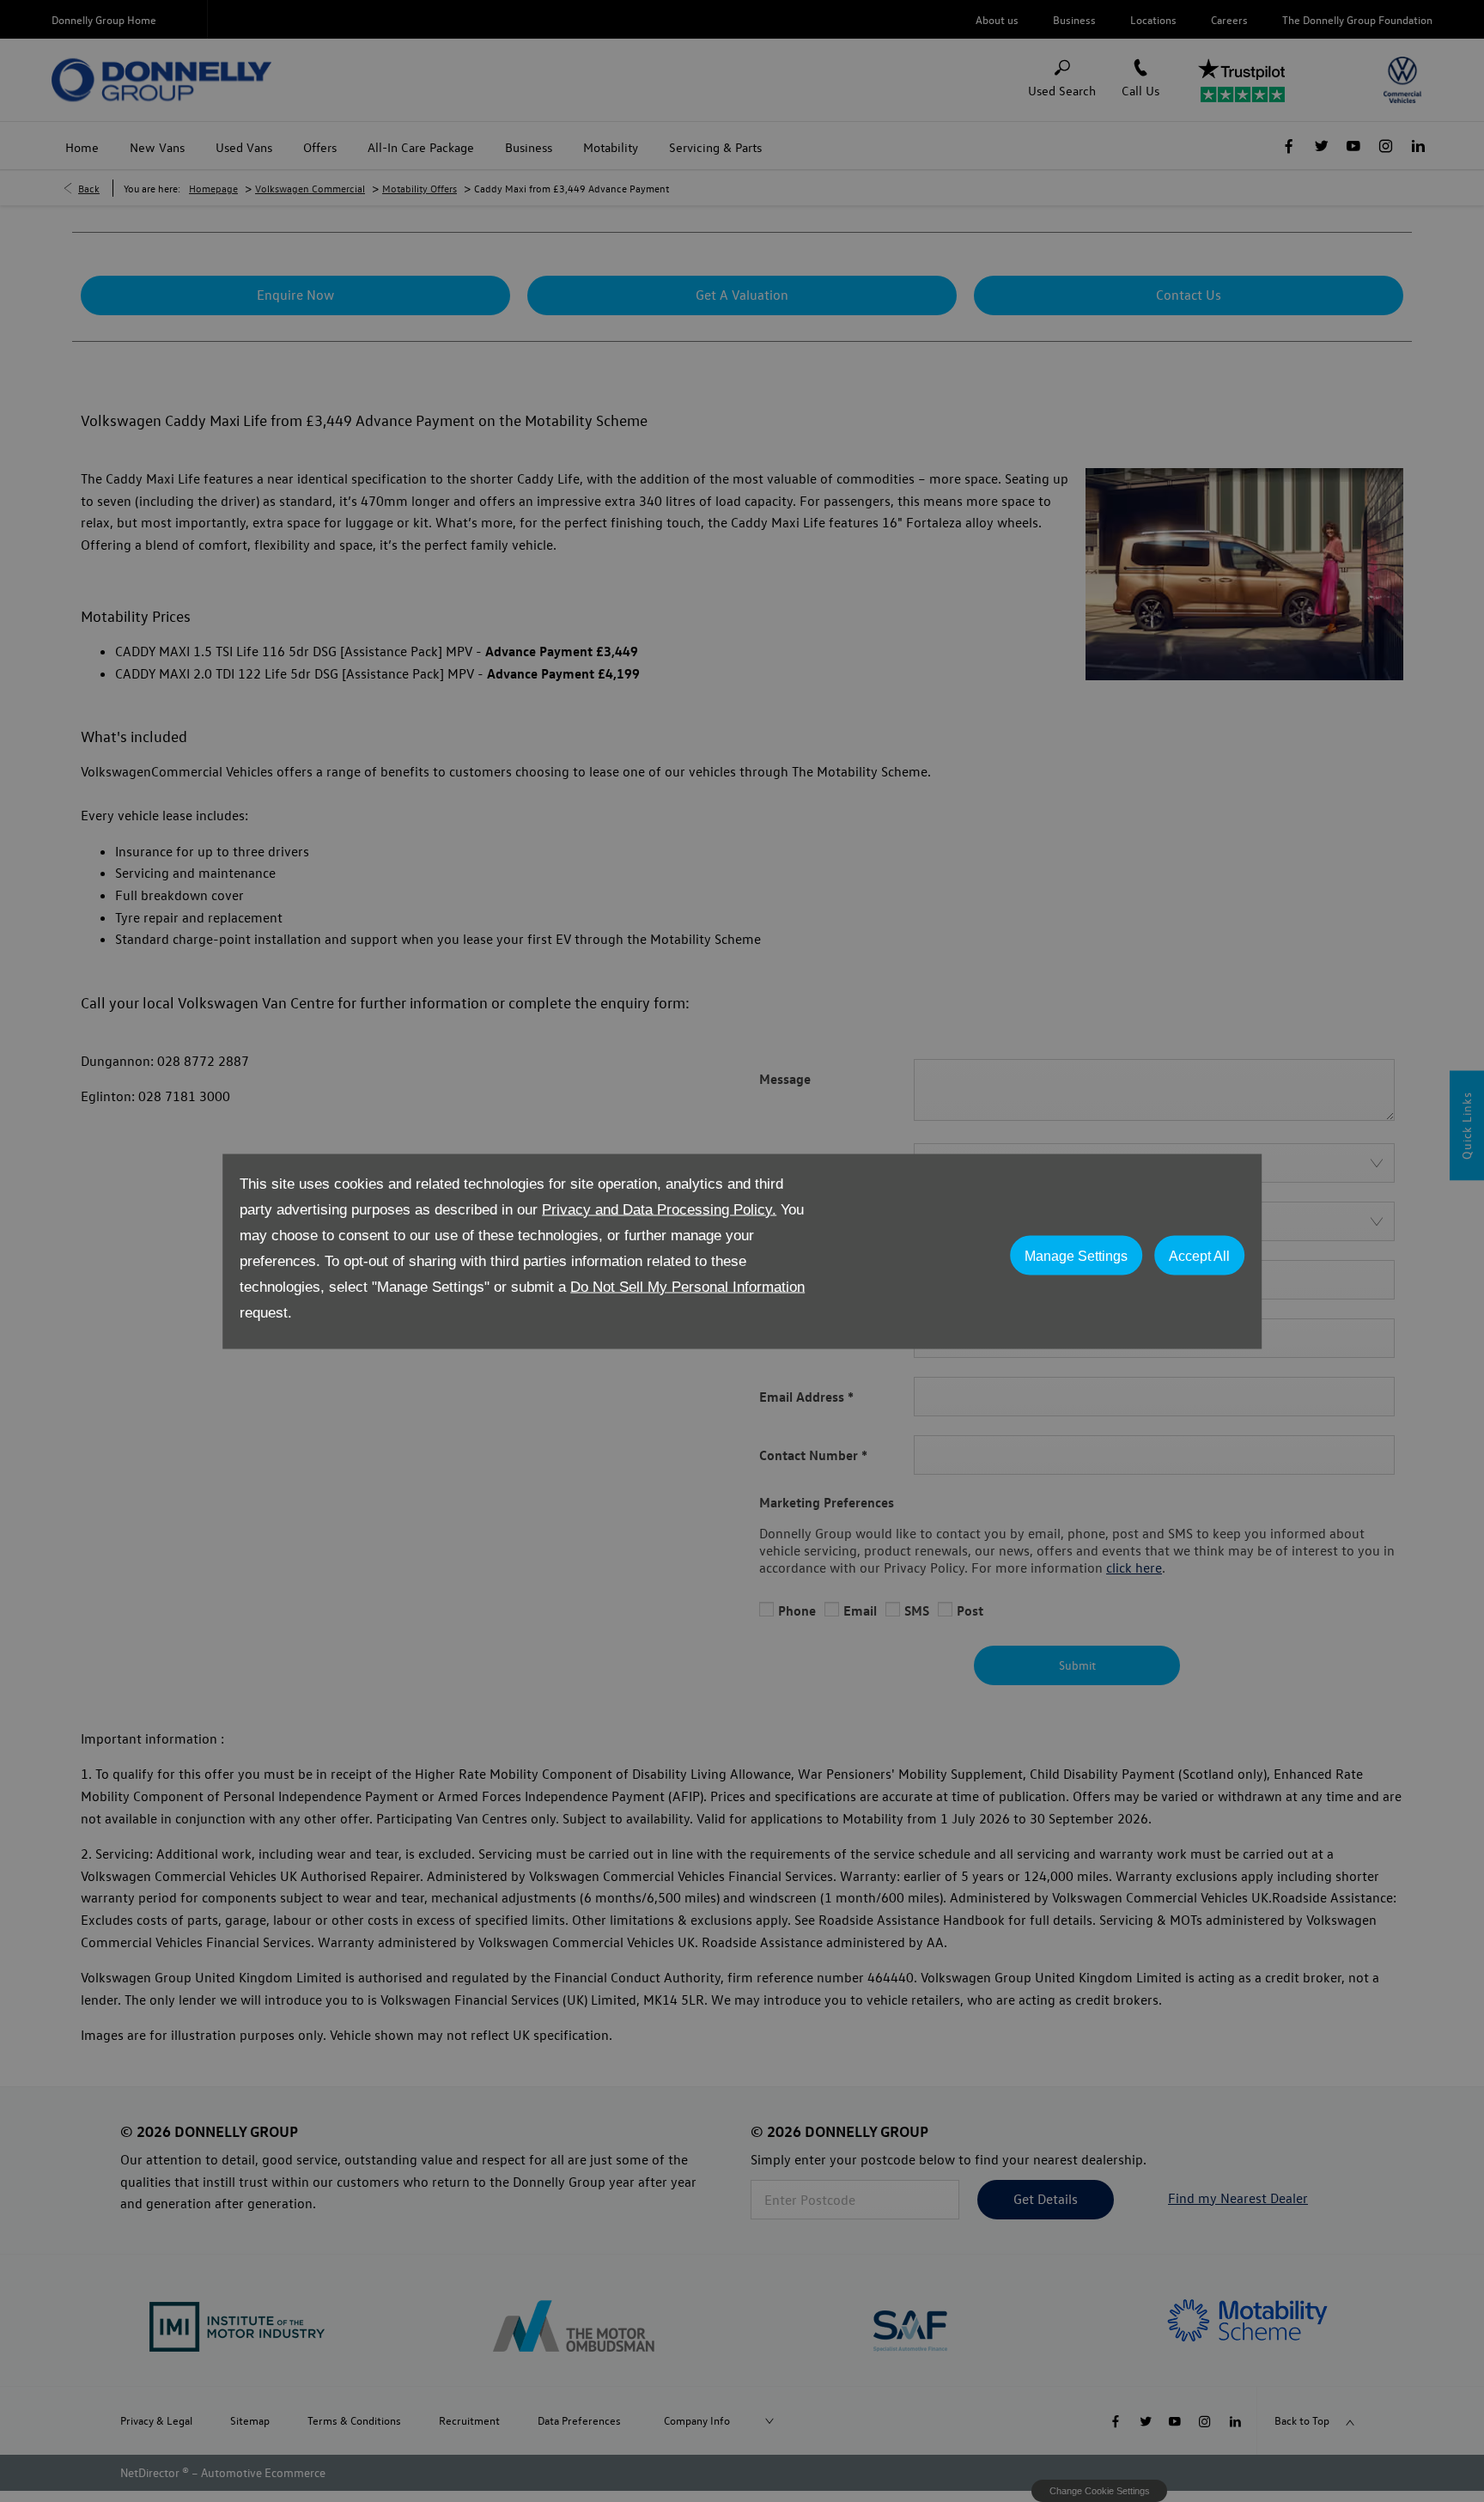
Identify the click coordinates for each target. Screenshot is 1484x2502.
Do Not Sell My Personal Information (687, 1286)
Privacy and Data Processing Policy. (659, 1209)
